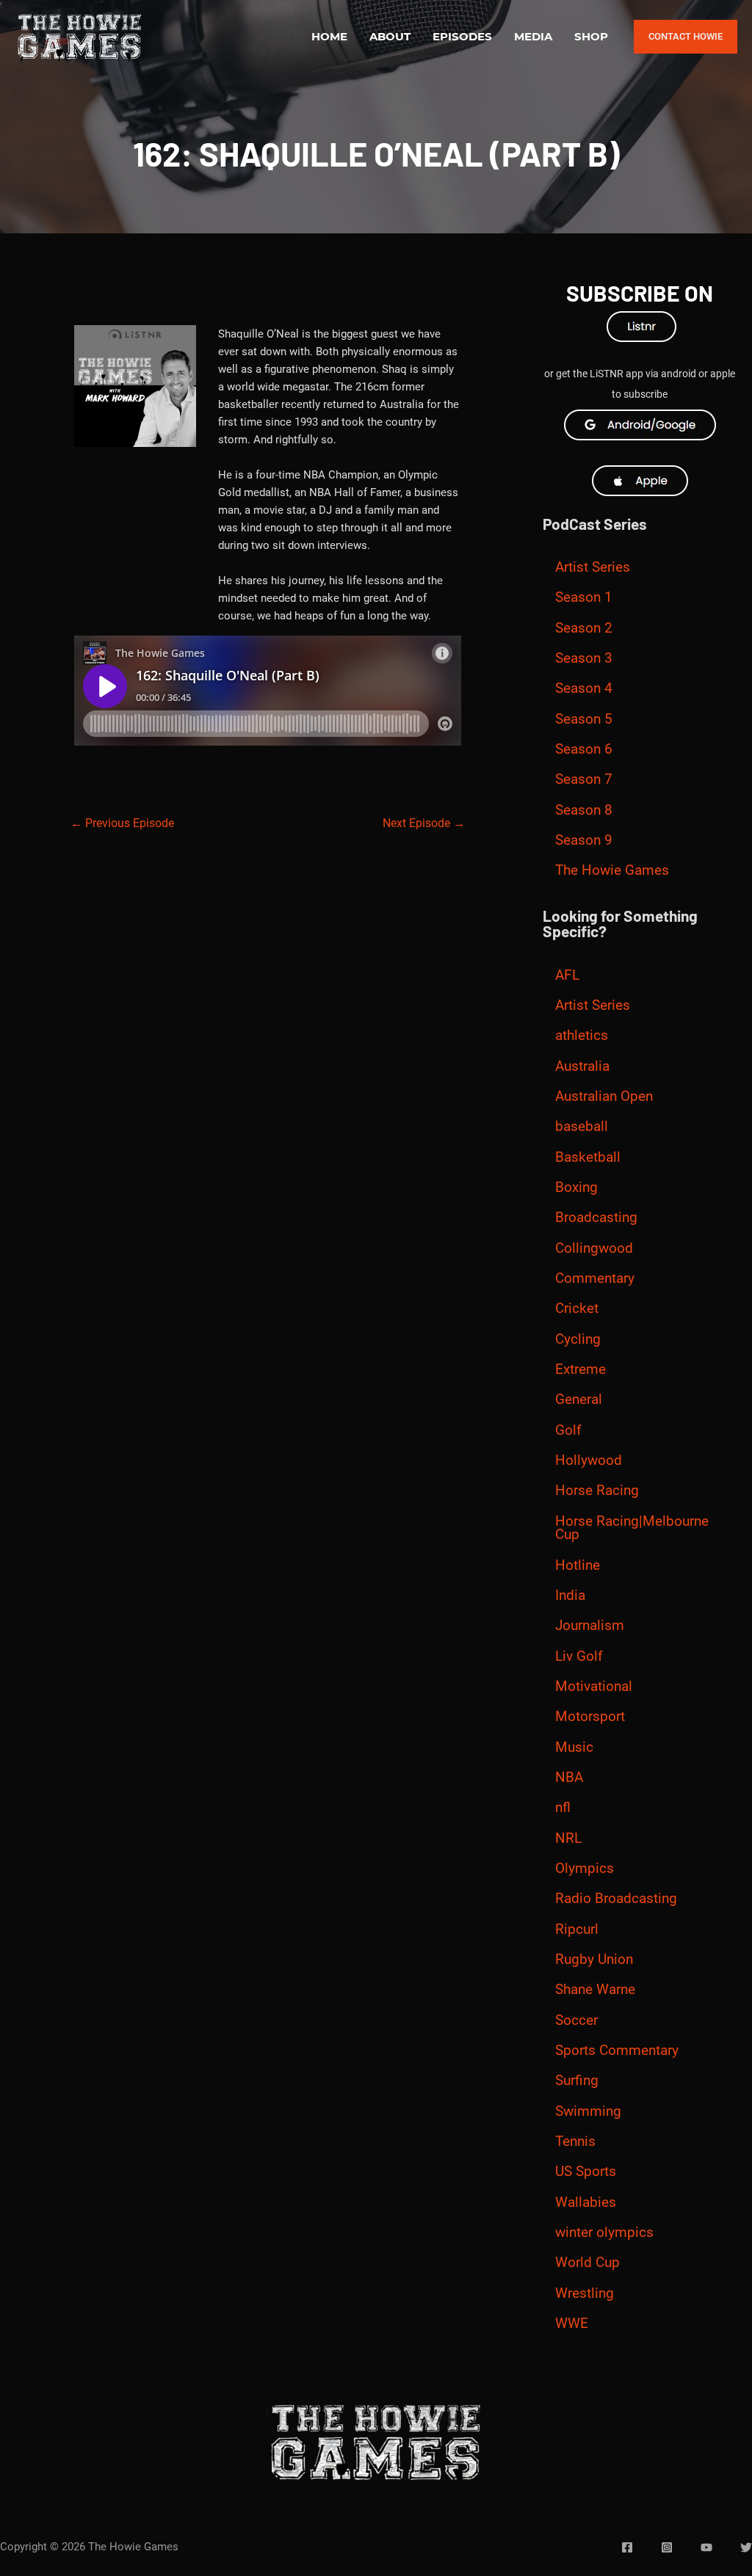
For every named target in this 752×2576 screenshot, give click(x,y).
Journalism (590, 1626)
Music (574, 1747)
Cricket (577, 1309)
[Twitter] (746, 2547)
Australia (582, 1066)
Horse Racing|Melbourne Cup (632, 1528)
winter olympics (604, 2233)
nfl (563, 1808)
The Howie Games (612, 870)
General (579, 1400)
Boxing (576, 1187)
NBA (569, 1778)
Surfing (577, 2081)
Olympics (585, 1869)
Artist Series (593, 567)
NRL (568, 1838)
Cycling (578, 1339)
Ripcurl (577, 1929)
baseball (582, 1127)
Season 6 (584, 749)
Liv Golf (579, 1656)
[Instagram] (667, 2547)
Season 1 (584, 597)
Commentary (595, 1278)
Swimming (588, 2111)
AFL (567, 975)
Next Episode (424, 823)
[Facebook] (627, 2547)
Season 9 (584, 840)
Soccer (576, 2020)
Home (329, 36)
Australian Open (604, 1096)
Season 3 (584, 658)
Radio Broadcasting (616, 1899)
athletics (582, 1036)
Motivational (594, 1687)
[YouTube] (706, 2547)
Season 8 (584, 810)
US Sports (586, 2172)
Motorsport (590, 1717)
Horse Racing (597, 1491)
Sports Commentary (617, 2051)
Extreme (581, 1369)
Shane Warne (595, 1990)
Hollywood (589, 1460)
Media (533, 36)
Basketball (588, 1157)
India (570, 1596)
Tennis (575, 2142)
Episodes (462, 36)
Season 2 (584, 628)
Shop (591, 36)
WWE (572, 2324)
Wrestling (585, 2293)
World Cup (587, 2263)
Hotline (578, 1565)
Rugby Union (594, 1960)
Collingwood (594, 1248)
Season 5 (584, 719)
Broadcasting (596, 1218)
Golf (568, 1430)
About (390, 36)
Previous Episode (122, 823)
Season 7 (584, 779)
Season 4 (584, 688)
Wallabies (586, 2202)
